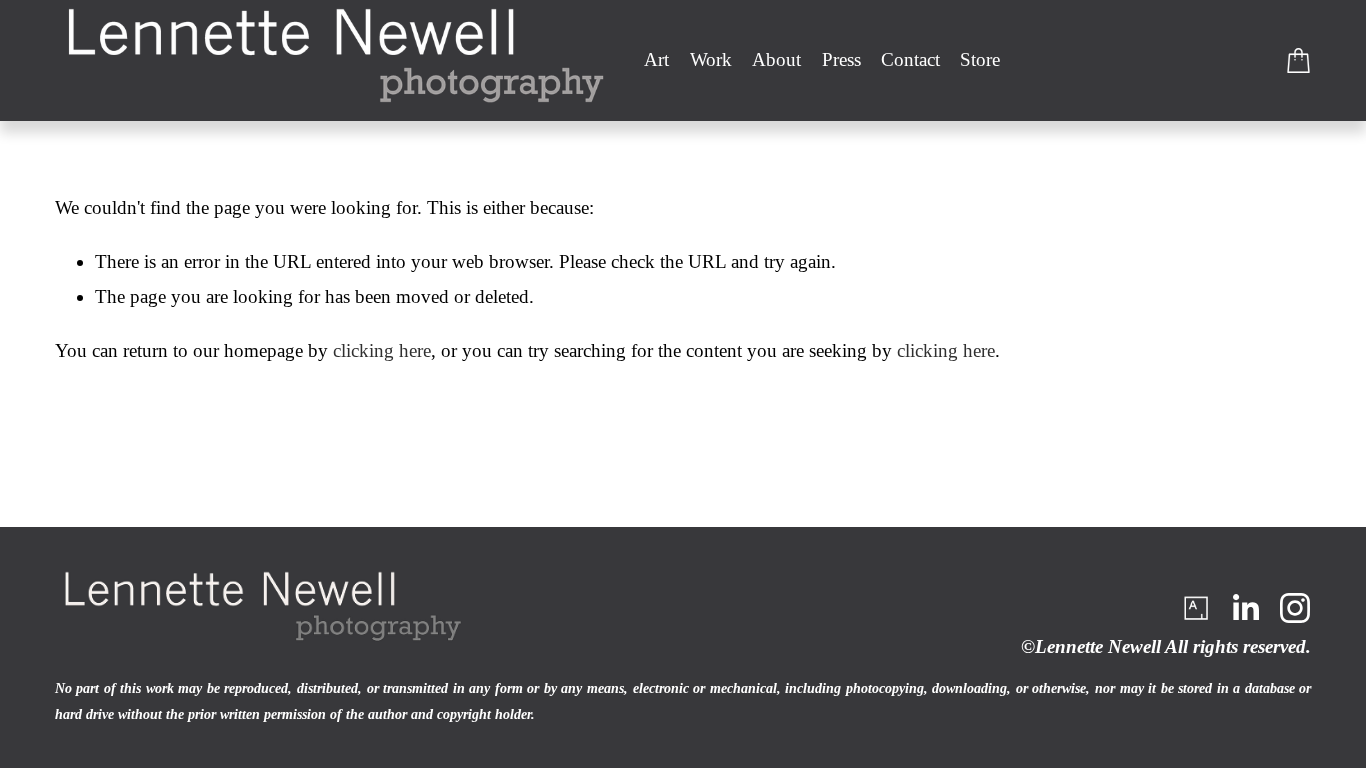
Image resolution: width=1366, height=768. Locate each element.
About (776, 59)
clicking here (382, 350)
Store (980, 59)
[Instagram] (1295, 608)
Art (656, 59)
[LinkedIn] (1245, 608)
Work (711, 59)
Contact (910, 59)
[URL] (1195, 608)
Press (841, 59)
